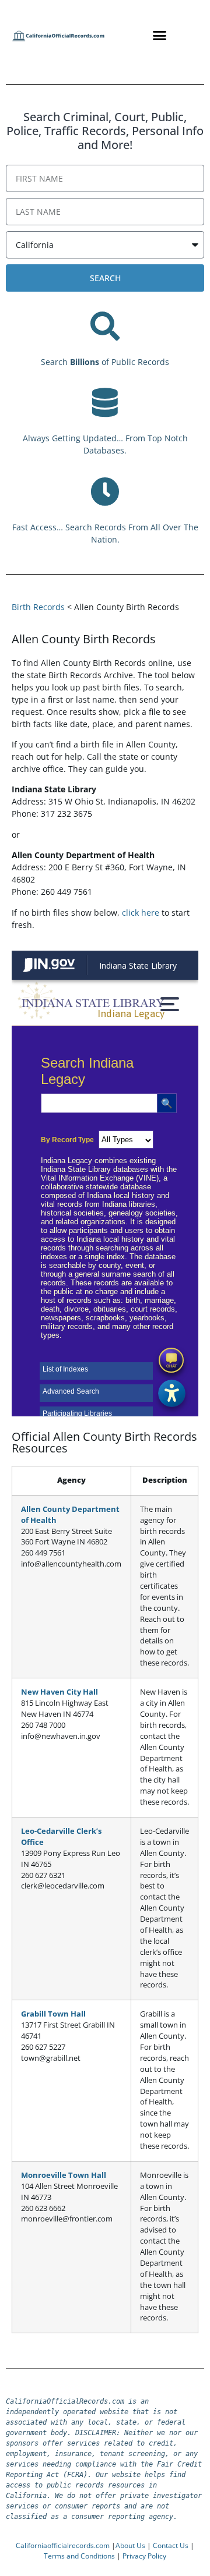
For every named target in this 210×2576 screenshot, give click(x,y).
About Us (130, 2545)
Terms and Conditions (79, 2556)
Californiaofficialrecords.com (63, 2545)
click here (141, 913)
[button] (160, 35)
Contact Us (171, 2545)
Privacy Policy (144, 2556)
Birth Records (38, 607)
